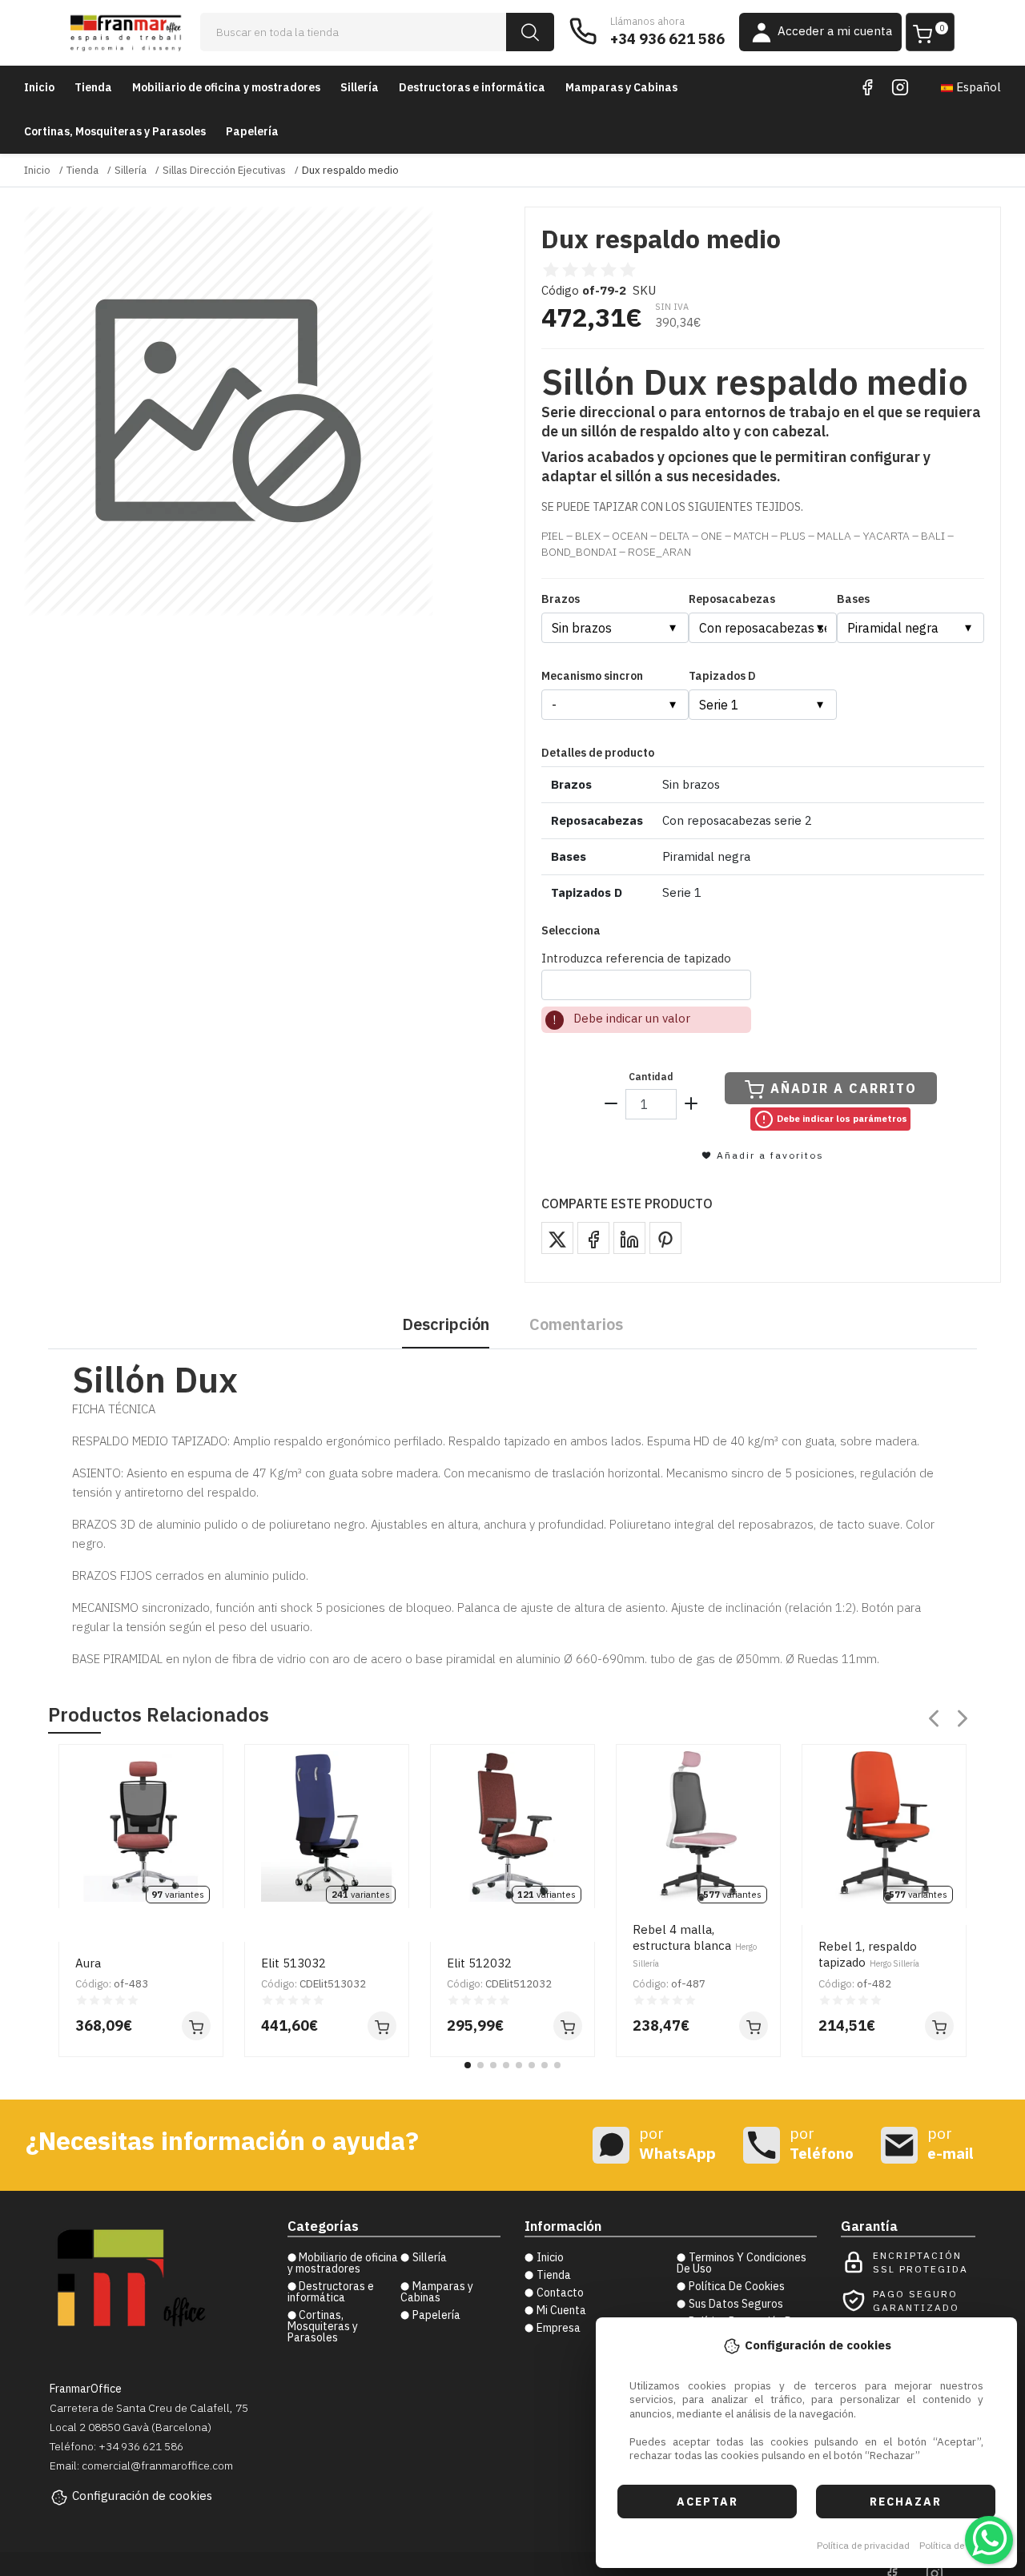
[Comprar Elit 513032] (382, 2026)
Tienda (93, 87)
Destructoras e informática (472, 87)
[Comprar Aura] (196, 2026)
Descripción (446, 1324)
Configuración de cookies (142, 2496)
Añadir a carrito (844, 1088)
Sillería (360, 87)
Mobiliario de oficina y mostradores (226, 87)
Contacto (560, 2293)
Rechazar (906, 2502)
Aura (88, 1963)
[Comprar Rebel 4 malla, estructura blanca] (754, 2026)
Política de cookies (960, 2545)
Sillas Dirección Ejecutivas (224, 170)
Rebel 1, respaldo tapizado (869, 1954)
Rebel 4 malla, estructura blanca (695, 1945)
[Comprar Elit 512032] (568, 2026)
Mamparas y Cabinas (621, 87)
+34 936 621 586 (667, 39)
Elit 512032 (479, 1963)
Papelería (252, 131)
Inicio (39, 87)
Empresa (559, 2328)
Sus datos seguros (736, 2304)
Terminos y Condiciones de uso (742, 2263)
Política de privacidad (863, 2545)
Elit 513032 (293, 1963)
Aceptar (707, 2502)
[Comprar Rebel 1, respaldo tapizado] (939, 2026)
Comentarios (576, 1324)
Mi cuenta (561, 2310)
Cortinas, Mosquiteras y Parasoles (115, 131)
